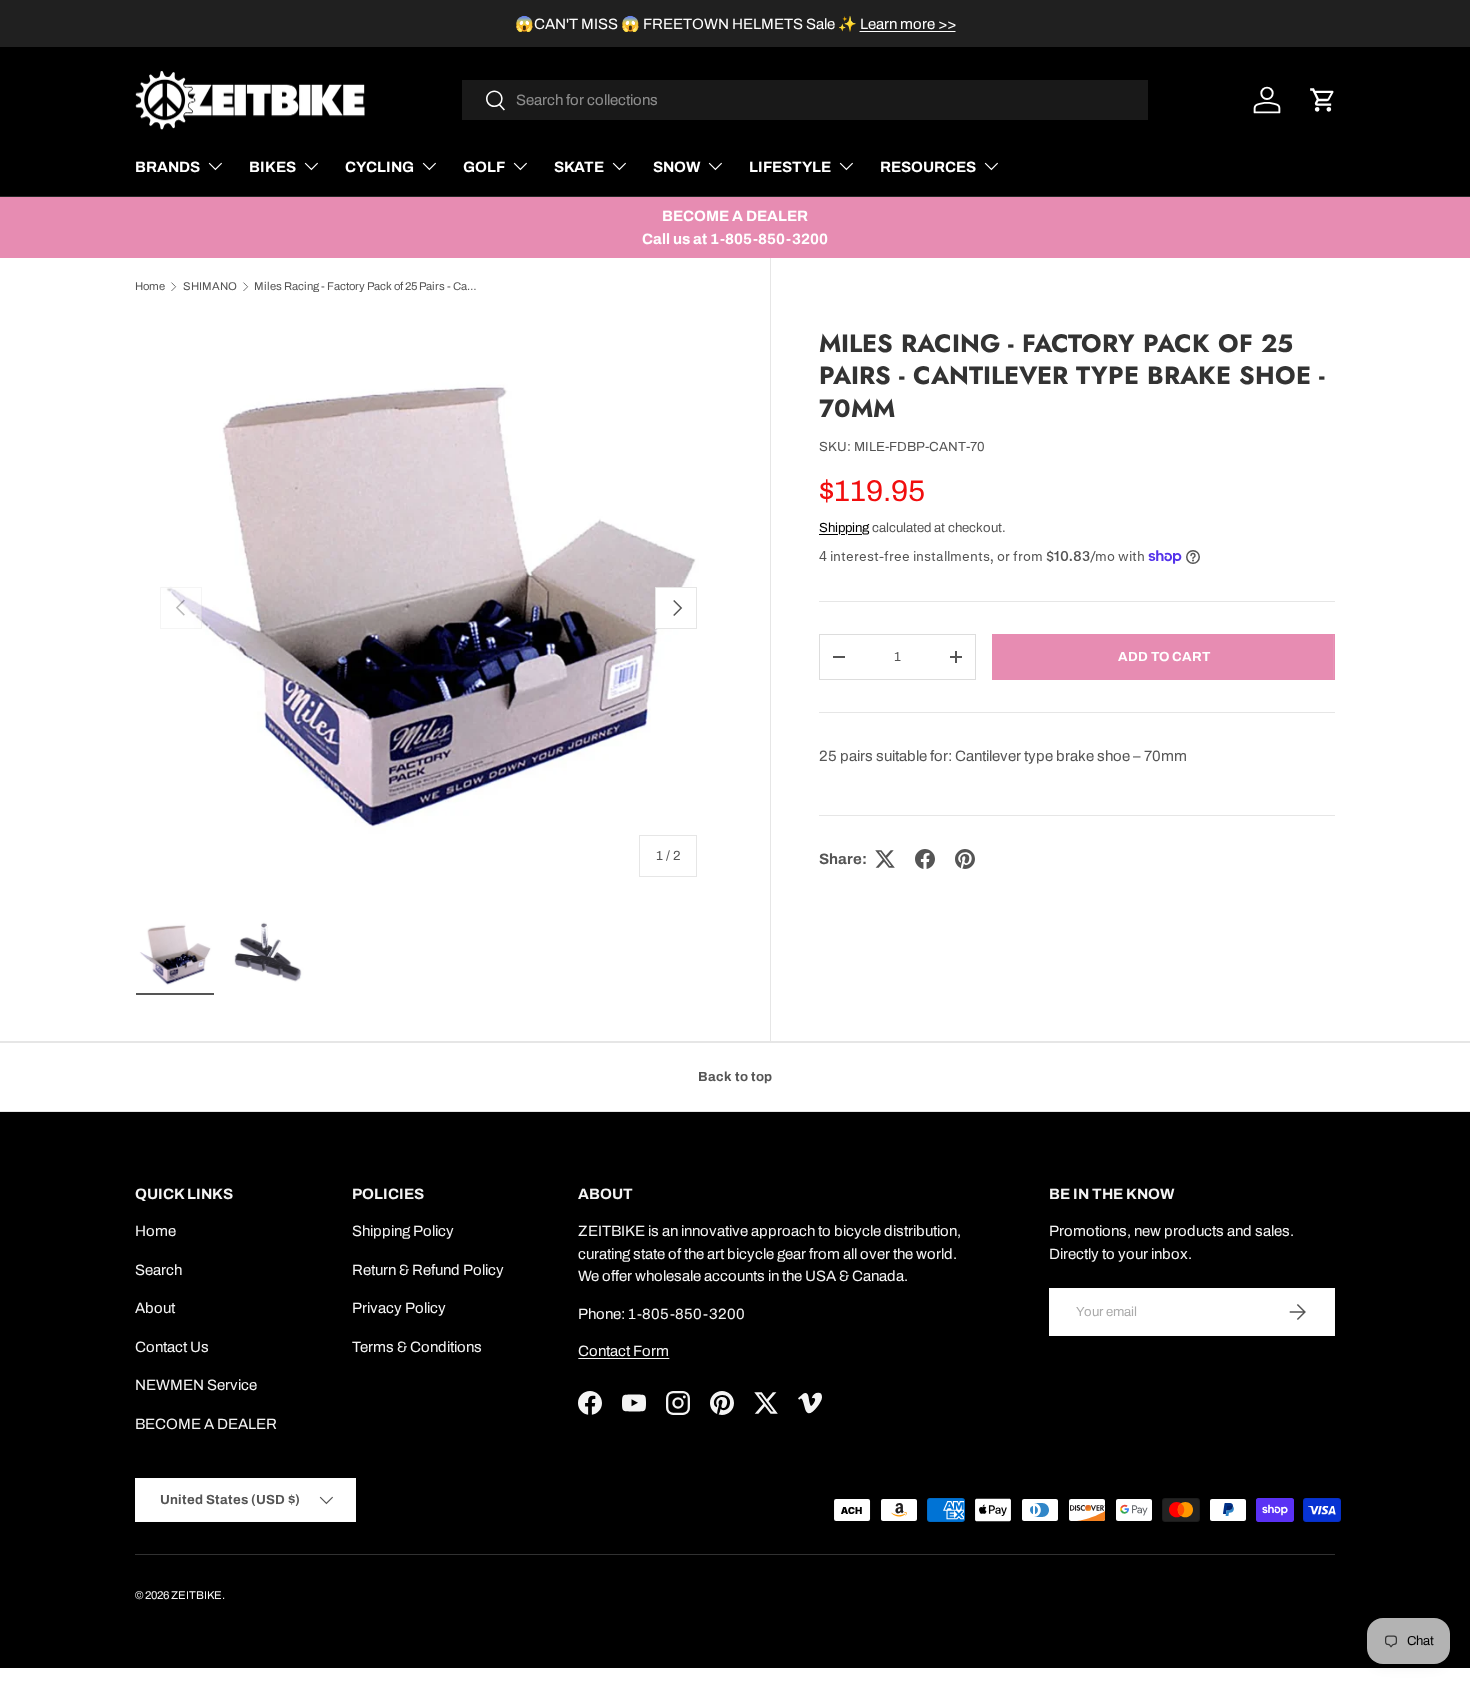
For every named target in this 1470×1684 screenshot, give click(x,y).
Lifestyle (790, 167)
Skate (579, 167)
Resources (928, 167)
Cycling (379, 167)
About (155, 1308)
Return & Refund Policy (428, 1270)
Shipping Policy (403, 1231)
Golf (484, 167)
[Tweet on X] (885, 859)
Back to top (735, 1076)
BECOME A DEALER (206, 1424)
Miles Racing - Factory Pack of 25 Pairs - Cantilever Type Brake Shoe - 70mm (366, 286)
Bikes (272, 167)
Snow (676, 167)
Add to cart (1164, 656)
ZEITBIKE (196, 1595)
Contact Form (623, 1351)
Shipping (844, 527)
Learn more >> (908, 24)
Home (150, 286)
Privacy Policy (399, 1308)
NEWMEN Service (196, 1385)
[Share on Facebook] (925, 859)
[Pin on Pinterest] (965, 859)
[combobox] (805, 100)
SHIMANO (210, 286)
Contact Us (172, 1347)
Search (158, 1270)
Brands (167, 167)
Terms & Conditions (417, 1347)
